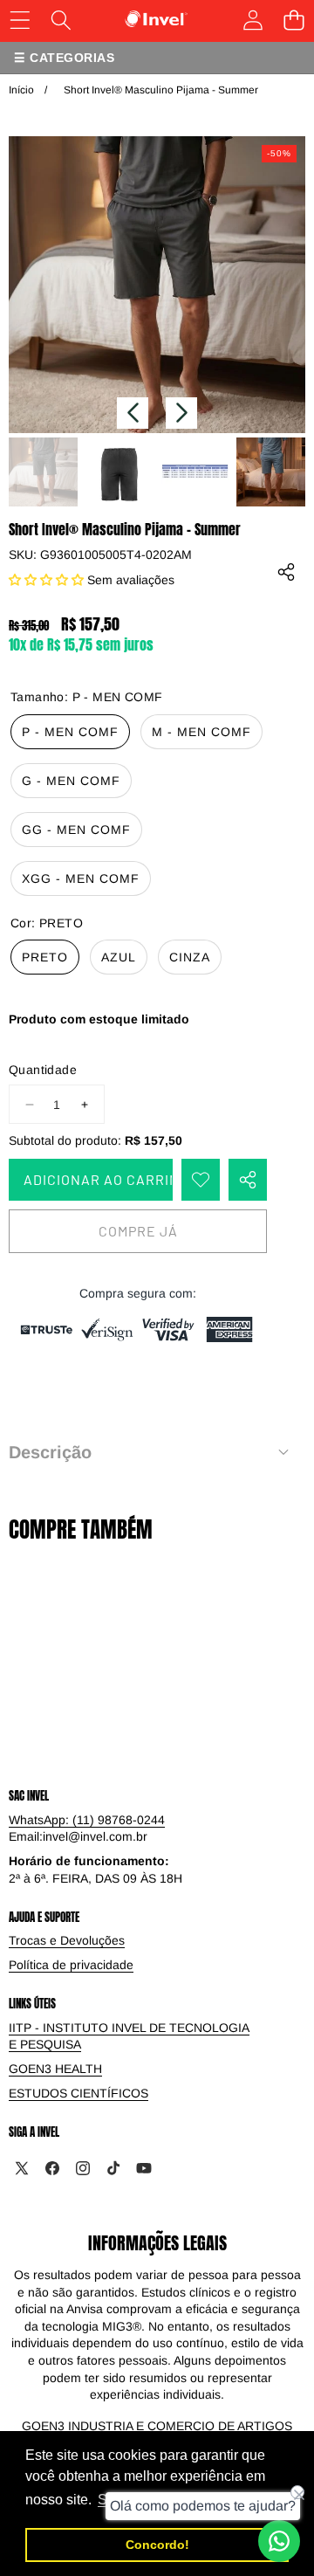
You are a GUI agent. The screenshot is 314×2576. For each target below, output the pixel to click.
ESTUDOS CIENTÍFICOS (78, 2093)
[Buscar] (61, 20)
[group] (43, 472)
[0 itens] (294, 20)
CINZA (190, 957)
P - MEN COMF (70, 732)
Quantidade (43, 1070)
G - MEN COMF (71, 781)
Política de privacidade (71, 1965)
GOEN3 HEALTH (55, 2069)
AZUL (119, 957)
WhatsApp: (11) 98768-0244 (87, 1820)
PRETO (45, 957)
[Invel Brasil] (157, 19)
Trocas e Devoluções (67, 1940)
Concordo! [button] (157, 2545)
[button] (133, 413)
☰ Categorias (64, 58)
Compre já (138, 1231)
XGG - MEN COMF (81, 878)
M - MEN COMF (201, 732)
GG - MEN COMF (76, 830)
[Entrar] (253, 20)
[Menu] (20, 20)
